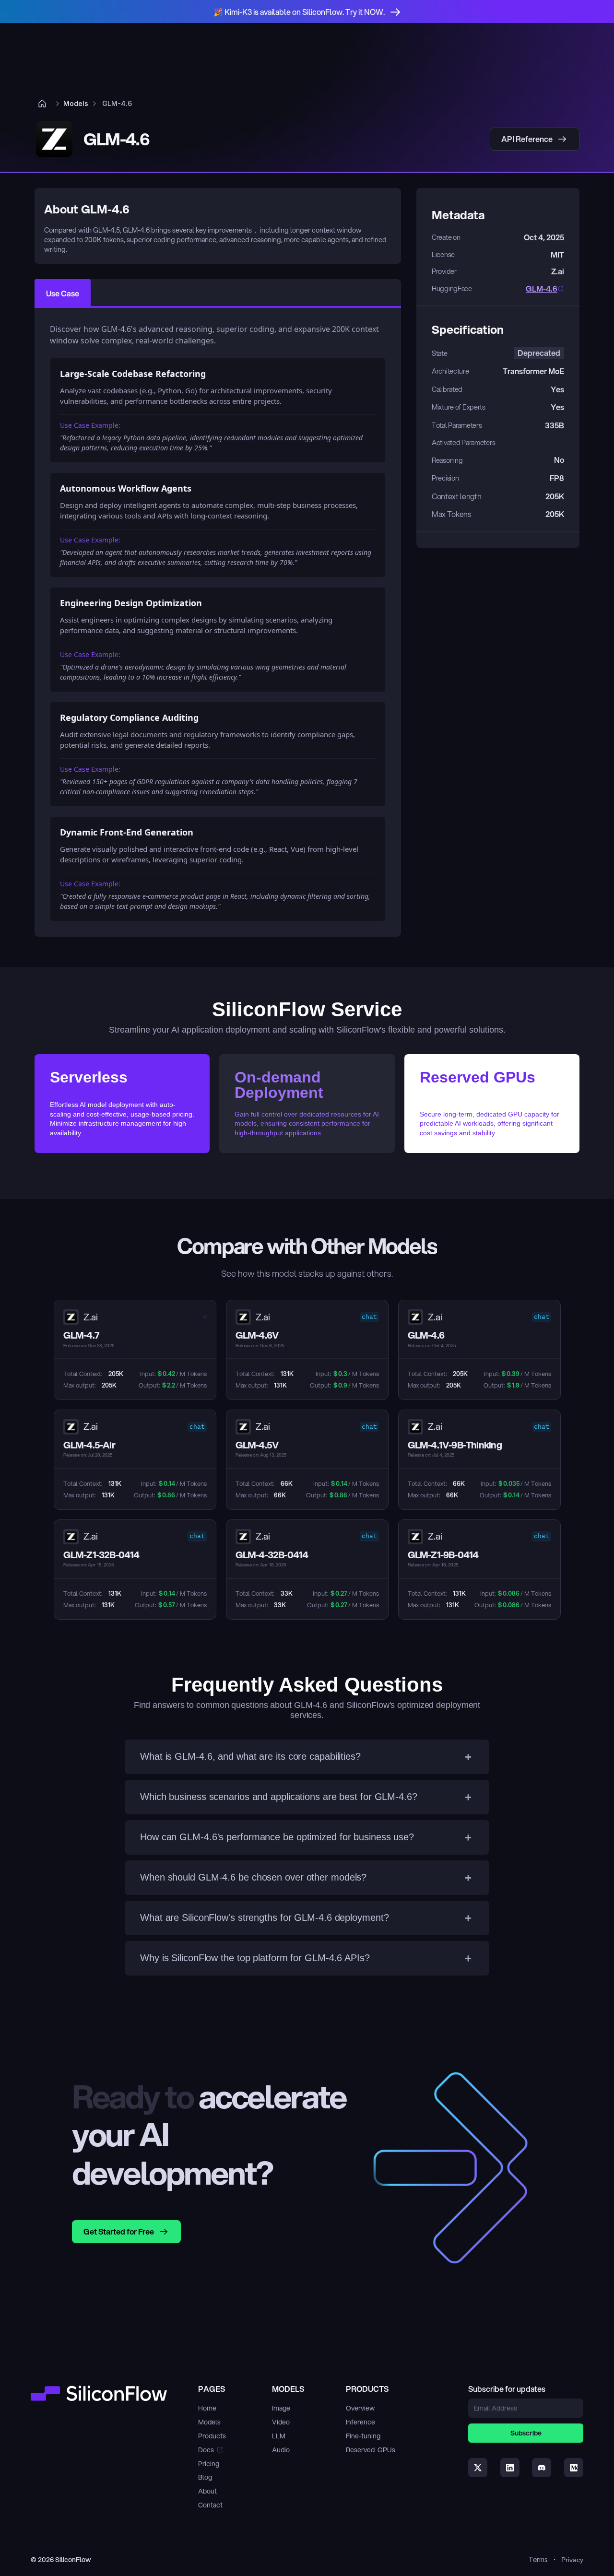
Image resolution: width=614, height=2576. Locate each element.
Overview (360, 2408)
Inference (360, 2422)
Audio (281, 2450)
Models (209, 2422)
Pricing (209, 2464)
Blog (205, 2477)
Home (207, 2408)
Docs (206, 2450)
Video (281, 2422)
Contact (210, 2505)
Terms (538, 2559)
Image (281, 2408)
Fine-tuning (363, 2436)
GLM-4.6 (542, 288)
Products (212, 2436)
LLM (279, 2436)
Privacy (572, 2560)
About (207, 2491)
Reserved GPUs (371, 2450)
